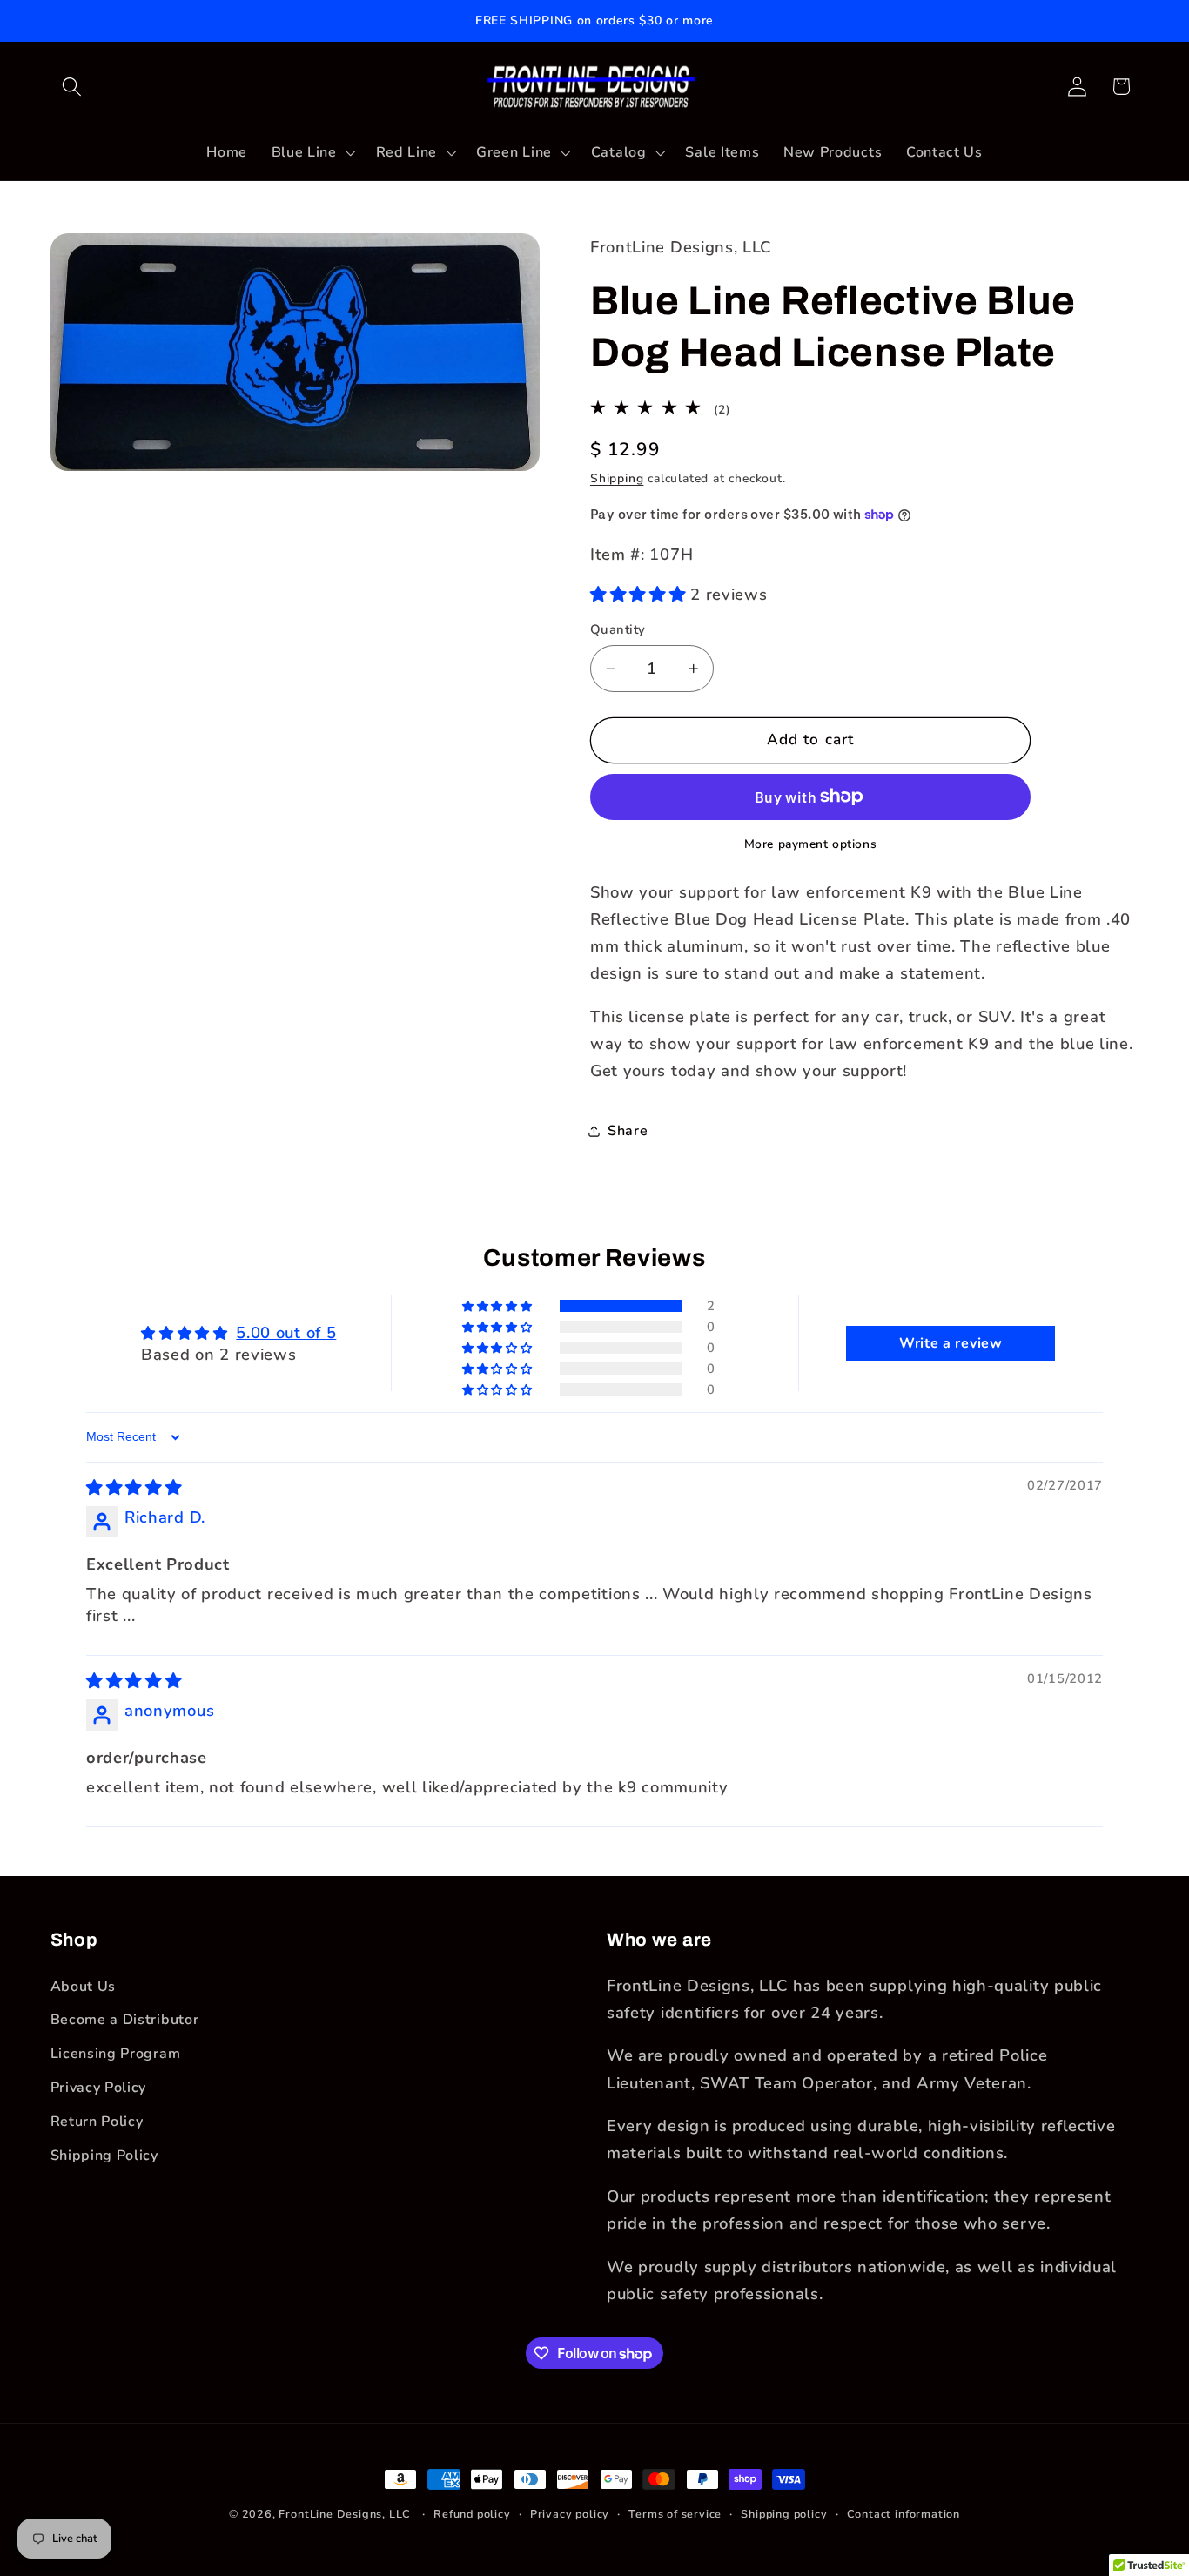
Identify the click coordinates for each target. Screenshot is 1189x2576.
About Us (84, 1987)
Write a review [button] (951, 1343)
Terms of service (675, 2514)
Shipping (617, 478)
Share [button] (628, 1131)
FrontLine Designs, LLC (346, 2514)
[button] (73, 87)
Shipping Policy (104, 2156)
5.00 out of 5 (286, 1332)
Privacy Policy (99, 2088)
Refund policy (472, 2514)
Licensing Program (116, 2054)
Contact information (904, 2514)
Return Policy (97, 2122)
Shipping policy (784, 2514)
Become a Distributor (125, 2020)
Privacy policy (570, 2514)
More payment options (811, 844)
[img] (134, 1487)
